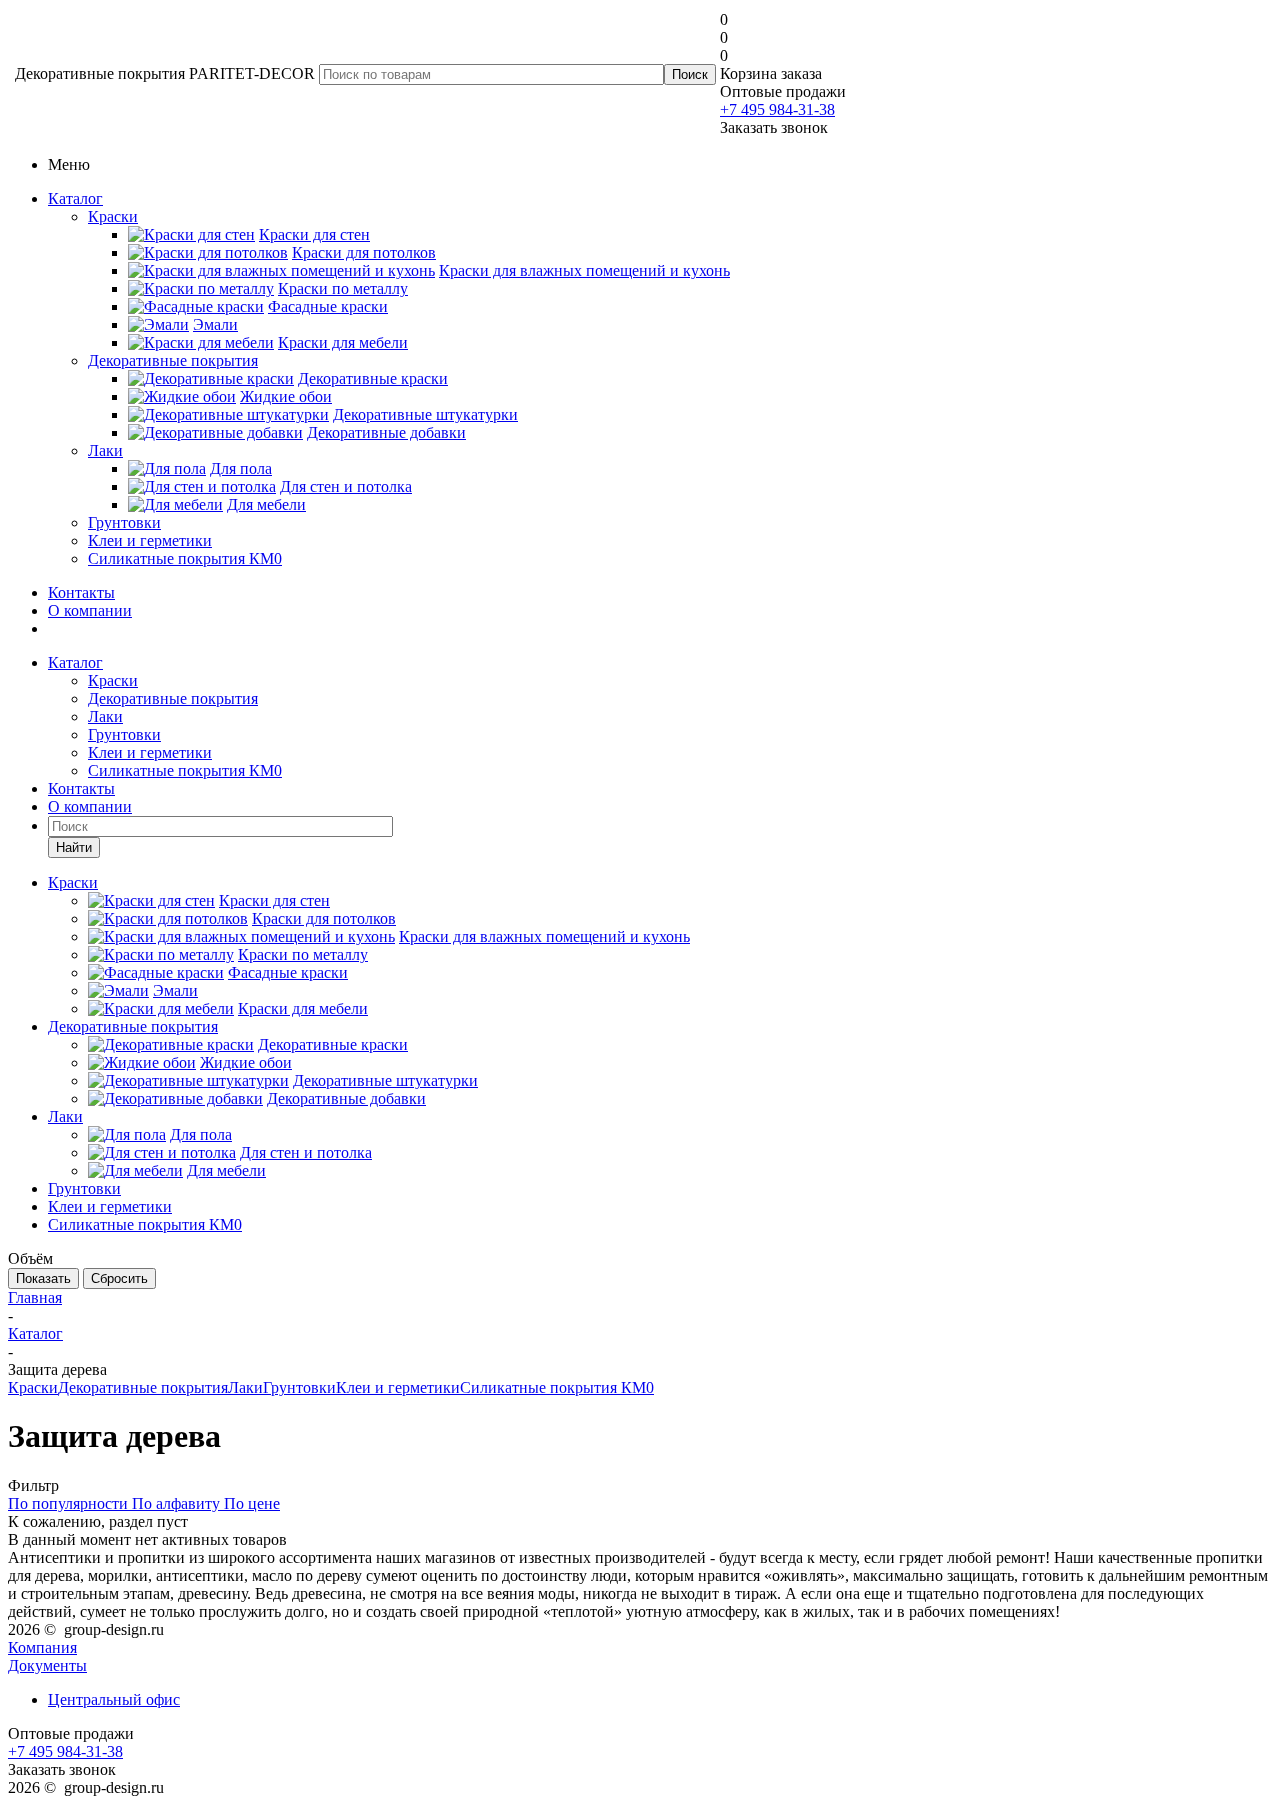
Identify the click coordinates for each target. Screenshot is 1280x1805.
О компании (90, 610)
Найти (74, 847)
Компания (42, 1647)
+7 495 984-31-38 (777, 109)
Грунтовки (124, 522)
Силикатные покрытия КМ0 (185, 558)
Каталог (75, 198)
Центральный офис (114, 1699)
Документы (47, 1665)
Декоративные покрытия (173, 360)
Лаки (105, 450)
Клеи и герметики (150, 540)
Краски (113, 216)
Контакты (81, 592)
